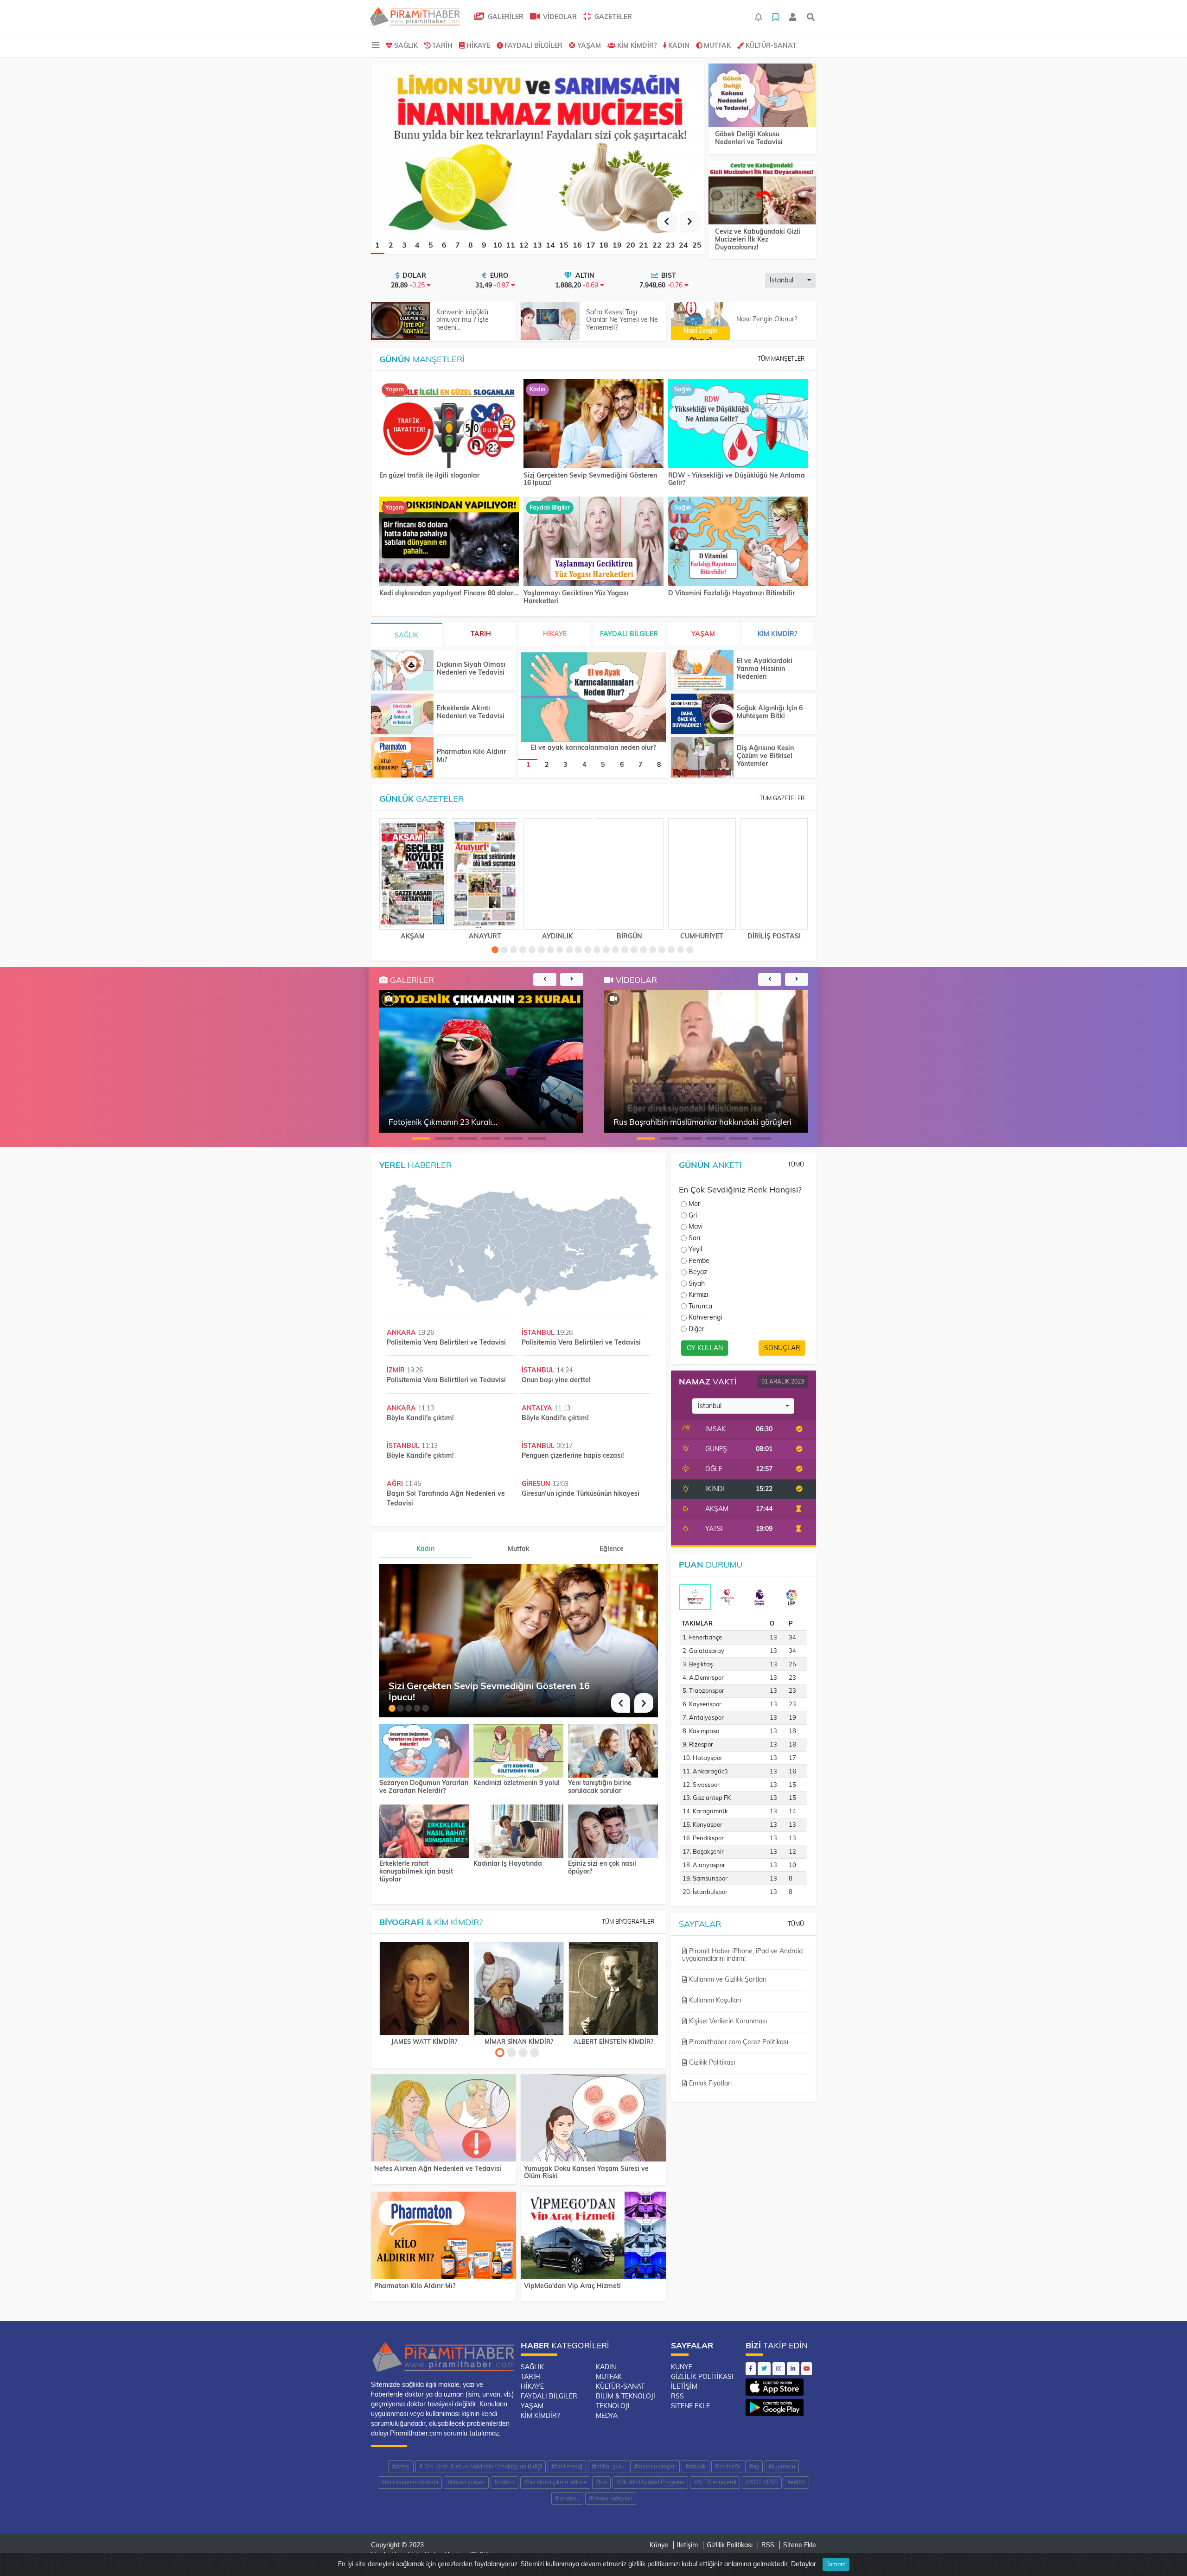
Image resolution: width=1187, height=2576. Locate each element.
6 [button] (444, 245)
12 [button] (524, 245)
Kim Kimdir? (637, 45)
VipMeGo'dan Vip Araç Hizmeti (572, 2286)
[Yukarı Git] (1163, 2552)
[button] (667, 221)
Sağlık (406, 45)
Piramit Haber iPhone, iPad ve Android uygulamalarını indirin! (742, 1955)
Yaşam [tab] (703, 634)
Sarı (694, 1238)
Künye (682, 2367)
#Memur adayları (611, 2498)
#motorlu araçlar (655, 2466)
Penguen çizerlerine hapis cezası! (573, 1455)
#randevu (567, 2498)
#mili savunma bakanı (410, 2482)
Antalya (538, 1408)
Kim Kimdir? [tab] (777, 634)
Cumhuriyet (702, 936)
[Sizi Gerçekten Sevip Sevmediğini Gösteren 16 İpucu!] (593, 424)
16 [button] (577, 245)
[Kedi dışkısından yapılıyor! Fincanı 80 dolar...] (449, 542)
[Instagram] (779, 2369)
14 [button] (550, 245)
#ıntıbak (696, 2466)
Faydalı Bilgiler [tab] (629, 634)
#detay (401, 2466)
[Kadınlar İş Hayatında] (518, 1830)
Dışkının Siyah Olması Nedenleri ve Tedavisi (471, 668)
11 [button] (511, 245)
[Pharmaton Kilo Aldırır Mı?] (402, 757)
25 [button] (697, 245)
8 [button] (471, 245)
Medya (607, 2416)
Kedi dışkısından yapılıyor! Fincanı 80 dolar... (449, 593)
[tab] (695, 1597)
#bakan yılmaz (466, 2482)
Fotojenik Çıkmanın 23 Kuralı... (443, 1122)
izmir (397, 1370)
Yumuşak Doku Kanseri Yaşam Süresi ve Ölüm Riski (586, 2172)
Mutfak (717, 45)
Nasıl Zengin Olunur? (767, 319)
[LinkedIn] (793, 2369)
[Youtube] (807, 2369)
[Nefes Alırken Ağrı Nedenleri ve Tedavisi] (444, 2120)
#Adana (504, 2482)
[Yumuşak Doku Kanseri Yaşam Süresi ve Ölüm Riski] (593, 2120)
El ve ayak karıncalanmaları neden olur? (593, 747)
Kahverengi (705, 1317)
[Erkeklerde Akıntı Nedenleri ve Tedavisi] (402, 714)
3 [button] (404, 245)
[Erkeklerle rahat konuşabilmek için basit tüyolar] (424, 1830)
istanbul (539, 1333)
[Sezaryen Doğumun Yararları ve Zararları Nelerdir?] (424, 1750)
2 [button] (391, 245)
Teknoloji (613, 2406)
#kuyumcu (782, 2466)
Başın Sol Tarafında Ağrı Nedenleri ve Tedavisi (446, 1498)
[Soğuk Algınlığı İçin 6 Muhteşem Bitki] (702, 714)
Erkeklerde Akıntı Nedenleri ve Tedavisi (471, 712)
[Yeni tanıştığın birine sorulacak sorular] (613, 1750)
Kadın (679, 45)
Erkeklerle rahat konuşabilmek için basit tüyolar (416, 1871)
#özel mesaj (567, 2466)
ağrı (396, 1484)
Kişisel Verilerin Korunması (727, 2021)
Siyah (697, 1283)
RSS (677, 2396)
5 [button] (431, 245)
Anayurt (485, 936)
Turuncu (700, 1306)
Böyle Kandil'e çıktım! (420, 1418)
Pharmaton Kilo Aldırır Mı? (471, 756)
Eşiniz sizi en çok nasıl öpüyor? (602, 1868)
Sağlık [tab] (406, 635)
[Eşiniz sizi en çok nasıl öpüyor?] (613, 1830)
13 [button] (537, 245)
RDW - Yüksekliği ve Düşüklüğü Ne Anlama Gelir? (737, 479)
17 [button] (591, 245)
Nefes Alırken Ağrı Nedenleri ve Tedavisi (438, 2168)
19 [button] (617, 245)
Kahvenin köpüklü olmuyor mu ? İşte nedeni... (463, 320)
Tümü (796, 1164)
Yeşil (695, 1249)
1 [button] (377, 245)
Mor (694, 1204)
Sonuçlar (782, 1348)
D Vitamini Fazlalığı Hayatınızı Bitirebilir (731, 593)
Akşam (413, 936)
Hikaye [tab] (555, 634)
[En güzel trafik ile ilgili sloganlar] (449, 424)
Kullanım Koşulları (714, 2000)
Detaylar (804, 2564)
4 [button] (417, 245)
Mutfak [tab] (519, 1549)
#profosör (727, 2466)
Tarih (442, 45)
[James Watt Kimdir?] (424, 1989)
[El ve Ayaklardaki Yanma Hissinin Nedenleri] (702, 670)
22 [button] (657, 245)
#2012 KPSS (762, 2482)
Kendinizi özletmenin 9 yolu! (517, 1783)
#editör (796, 2482)
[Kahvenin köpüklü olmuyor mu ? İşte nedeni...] (400, 321)
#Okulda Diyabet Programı (650, 2482)
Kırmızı (698, 1294)
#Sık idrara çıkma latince (555, 2482)
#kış (754, 2466)
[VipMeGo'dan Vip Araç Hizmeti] (593, 2237)
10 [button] (498, 245)
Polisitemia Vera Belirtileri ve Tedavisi (446, 1342)
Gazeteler (612, 17)
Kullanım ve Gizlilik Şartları (727, 1979)
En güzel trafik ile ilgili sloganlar (429, 475)
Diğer (696, 1329)
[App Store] (775, 2385)
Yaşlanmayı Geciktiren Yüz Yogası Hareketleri (576, 597)
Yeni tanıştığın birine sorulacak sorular (600, 1787)
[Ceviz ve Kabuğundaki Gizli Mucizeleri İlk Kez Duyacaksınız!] (762, 193)
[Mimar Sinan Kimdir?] (519, 1989)
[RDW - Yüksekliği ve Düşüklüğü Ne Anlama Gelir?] (738, 424)
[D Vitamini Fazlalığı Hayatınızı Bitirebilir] (738, 542)
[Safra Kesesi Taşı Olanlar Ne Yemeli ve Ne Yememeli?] (550, 321)
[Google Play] (775, 2405)
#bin (601, 2482)
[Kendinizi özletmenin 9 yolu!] (518, 1750)
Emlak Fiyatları (709, 2083)
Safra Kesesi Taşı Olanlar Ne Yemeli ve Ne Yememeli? (622, 320)
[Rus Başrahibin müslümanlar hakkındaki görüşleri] (613, 999)
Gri (693, 1215)
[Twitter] (764, 2369)
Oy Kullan (705, 1348)
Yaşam (589, 45)
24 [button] (683, 245)
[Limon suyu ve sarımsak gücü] (537, 149)
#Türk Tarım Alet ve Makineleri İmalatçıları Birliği (481, 2466)
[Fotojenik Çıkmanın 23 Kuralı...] (389, 999)
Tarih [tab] (481, 634)
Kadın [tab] (425, 1549)
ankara (402, 1333)
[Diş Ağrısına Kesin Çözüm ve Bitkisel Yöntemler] (702, 757)
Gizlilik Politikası (711, 2062)
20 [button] (631, 245)
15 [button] (564, 245)
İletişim (684, 2386)
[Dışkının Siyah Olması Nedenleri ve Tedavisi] (402, 670)
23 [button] (670, 245)
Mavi (696, 1226)
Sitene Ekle (690, 2406)
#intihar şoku (608, 2466)
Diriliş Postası (774, 936)
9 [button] (484, 245)
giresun (537, 1484)
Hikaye (478, 45)
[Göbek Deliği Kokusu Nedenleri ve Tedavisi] (762, 96)
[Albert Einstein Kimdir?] (613, 1989)
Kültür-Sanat (771, 45)
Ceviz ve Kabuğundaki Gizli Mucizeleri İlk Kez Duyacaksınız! (758, 239)
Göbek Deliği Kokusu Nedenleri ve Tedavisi (749, 138)
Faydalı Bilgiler (533, 45)
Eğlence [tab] (612, 1549)
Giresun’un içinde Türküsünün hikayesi (581, 1493)
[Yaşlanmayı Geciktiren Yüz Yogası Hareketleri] (593, 542)
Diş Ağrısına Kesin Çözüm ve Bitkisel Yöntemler (765, 756)
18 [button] (604, 245)
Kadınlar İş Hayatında (508, 1864)
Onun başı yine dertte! (556, 1380)
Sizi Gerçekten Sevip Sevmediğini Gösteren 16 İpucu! (590, 479)
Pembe (699, 1261)
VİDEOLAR (559, 17)
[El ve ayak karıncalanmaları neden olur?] (593, 697)
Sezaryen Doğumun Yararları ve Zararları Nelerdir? (424, 1787)
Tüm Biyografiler (628, 1922)
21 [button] (644, 245)
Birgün (629, 936)
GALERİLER (505, 17)
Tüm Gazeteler (782, 798)
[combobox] (790, 281)
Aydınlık (557, 936)
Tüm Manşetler (781, 359)
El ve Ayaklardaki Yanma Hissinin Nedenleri (765, 669)
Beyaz (698, 1272)
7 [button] (458, 245)
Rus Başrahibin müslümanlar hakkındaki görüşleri (702, 1122)
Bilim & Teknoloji (625, 2396)
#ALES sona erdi (715, 2482)
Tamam (836, 2564)
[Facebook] (751, 2369)
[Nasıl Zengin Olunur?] (700, 321)
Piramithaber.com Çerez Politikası (738, 2042)
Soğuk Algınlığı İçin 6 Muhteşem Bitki (770, 712)
